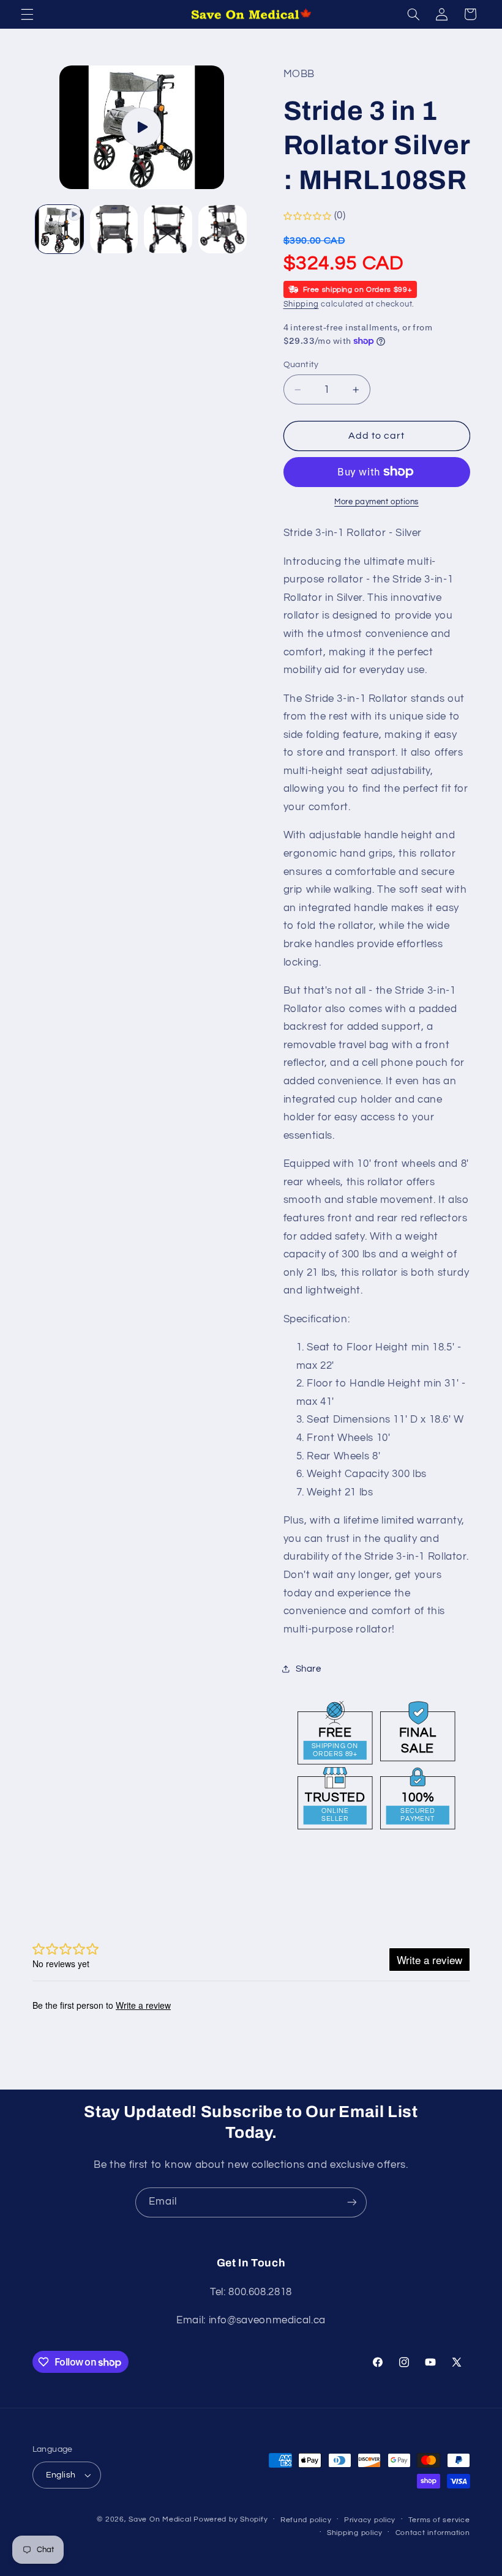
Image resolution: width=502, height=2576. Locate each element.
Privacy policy (370, 2520)
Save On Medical (160, 2519)
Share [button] (309, 1669)
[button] (27, 14)
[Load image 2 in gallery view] (168, 229)
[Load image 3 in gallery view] (222, 229)
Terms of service (439, 2520)
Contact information (433, 2533)
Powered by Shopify (230, 2519)
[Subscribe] (352, 2202)
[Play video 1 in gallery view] (59, 229)
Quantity (301, 365)
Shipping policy (355, 2533)
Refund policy (306, 2520)
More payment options (376, 502)
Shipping (301, 304)
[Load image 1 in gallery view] (114, 229)
